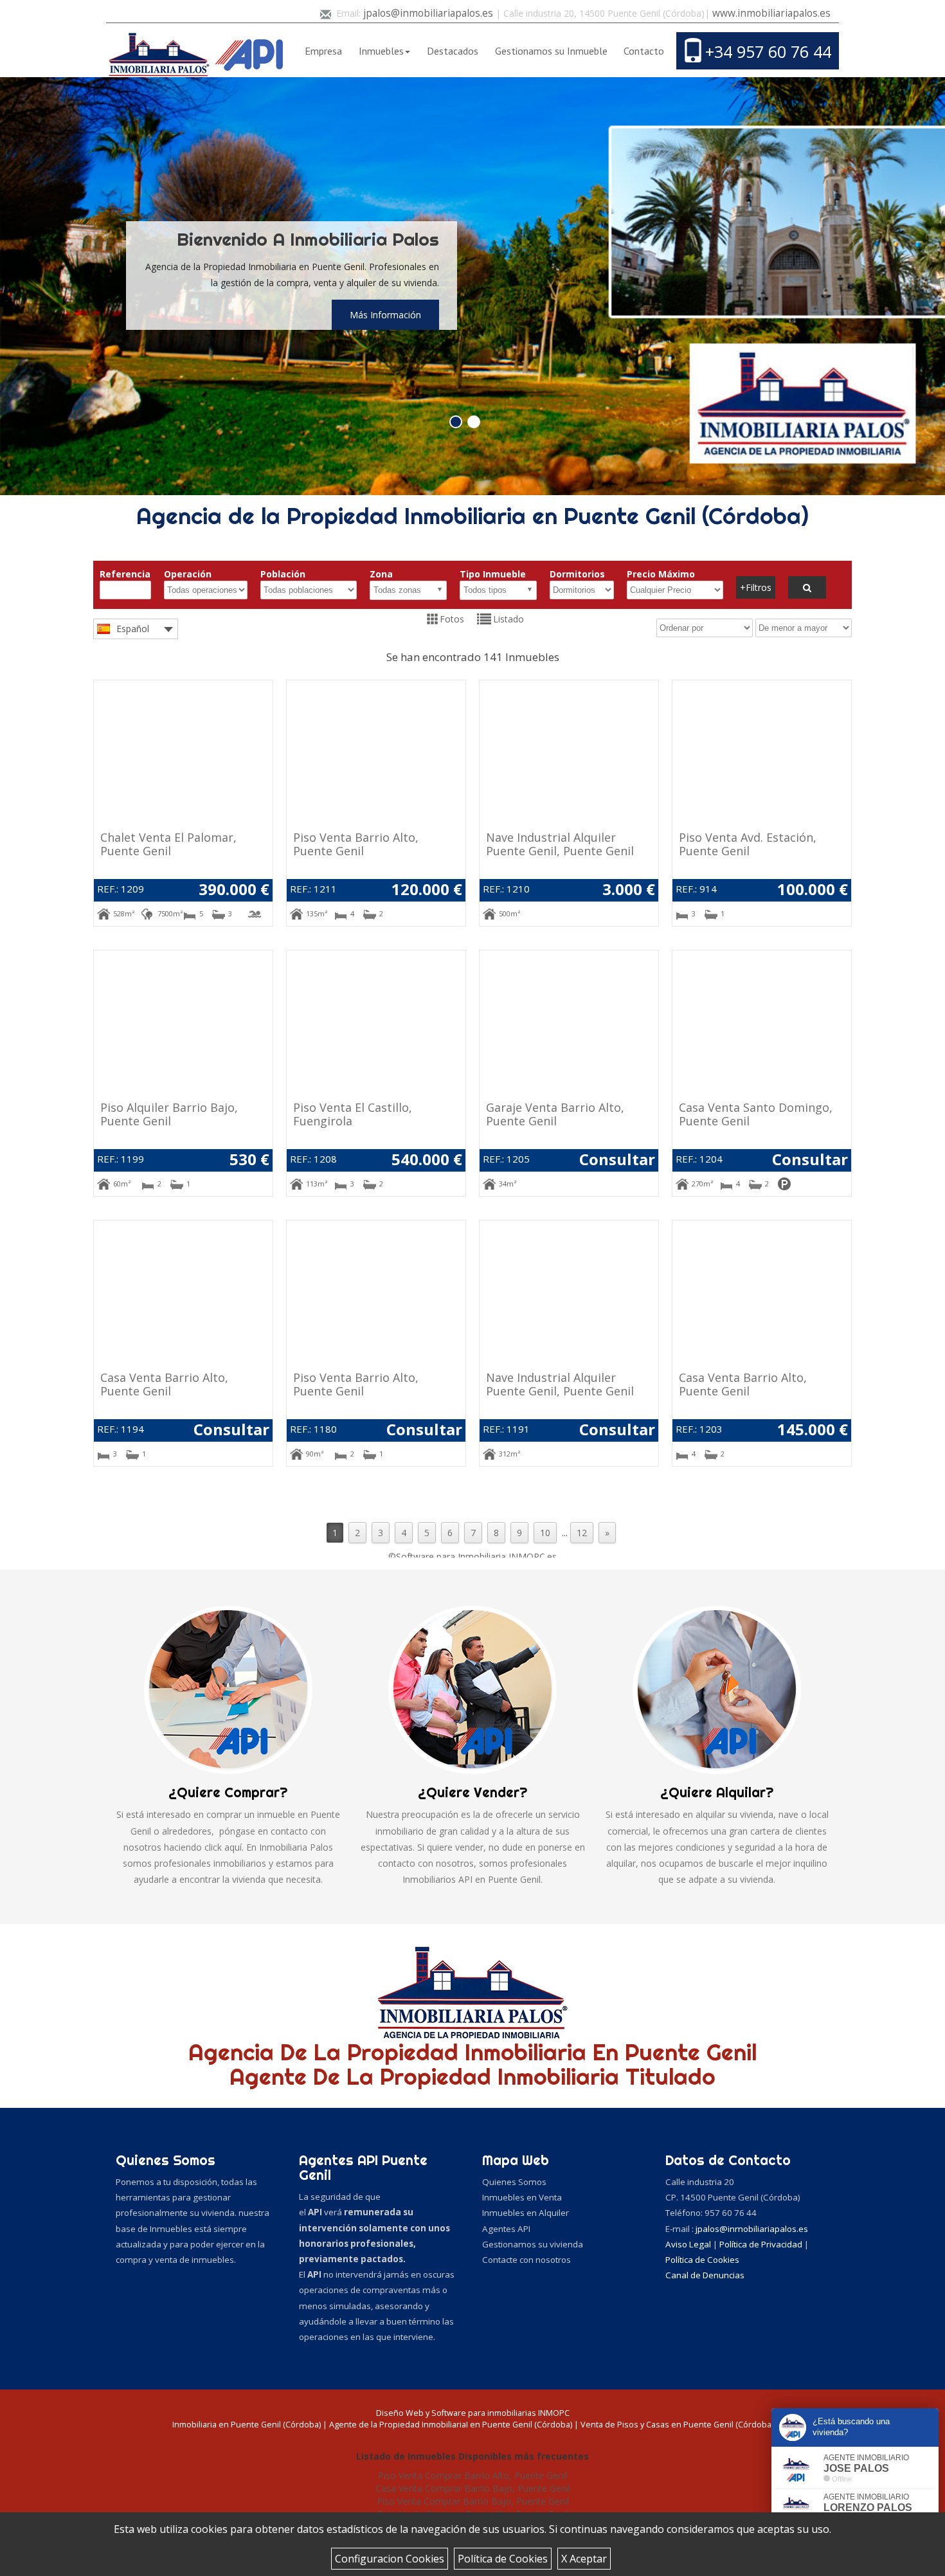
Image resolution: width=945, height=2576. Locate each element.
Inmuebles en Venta (522, 2197)
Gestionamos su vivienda (533, 2244)
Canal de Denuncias (705, 2275)
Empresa (323, 51)
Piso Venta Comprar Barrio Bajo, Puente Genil (473, 2501)
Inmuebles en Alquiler (526, 2213)
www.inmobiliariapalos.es (771, 13)
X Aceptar (584, 2559)
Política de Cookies (503, 2559)
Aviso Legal (689, 2244)
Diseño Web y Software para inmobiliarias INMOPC (473, 2413)
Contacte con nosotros (526, 2260)
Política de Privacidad (762, 2244)
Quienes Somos (514, 2182)
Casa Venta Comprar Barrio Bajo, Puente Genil (473, 2488)
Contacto (644, 51)
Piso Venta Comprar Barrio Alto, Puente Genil (473, 2475)
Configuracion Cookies (390, 2559)
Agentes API (506, 2229)
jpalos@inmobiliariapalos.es (428, 13)
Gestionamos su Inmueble (551, 51)
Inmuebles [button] (381, 51)
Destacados (453, 51)
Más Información (385, 315)
